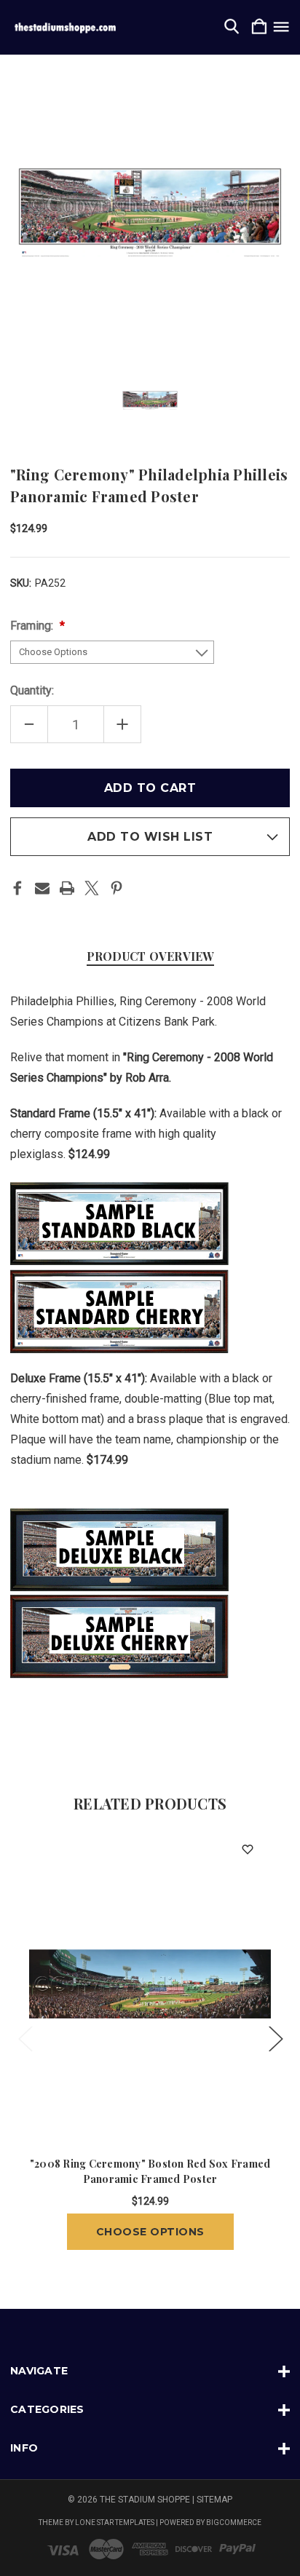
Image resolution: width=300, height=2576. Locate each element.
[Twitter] (92, 888)
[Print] (67, 888)
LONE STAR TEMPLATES (115, 2523)
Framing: (33, 626)
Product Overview (150, 956)
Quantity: (32, 690)
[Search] (232, 27)
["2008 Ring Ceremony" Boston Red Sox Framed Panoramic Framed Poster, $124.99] (150, 1983)
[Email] (42, 888)
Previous (25, 2038)
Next (275, 2038)
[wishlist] (247, 1849)
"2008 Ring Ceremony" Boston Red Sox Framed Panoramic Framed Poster (150, 2171)
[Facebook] (17, 888)
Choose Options (150, 2232)
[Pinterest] (117, 888)
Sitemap (214, 2500)
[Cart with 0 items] (259, 27)
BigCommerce (234, 2523)
